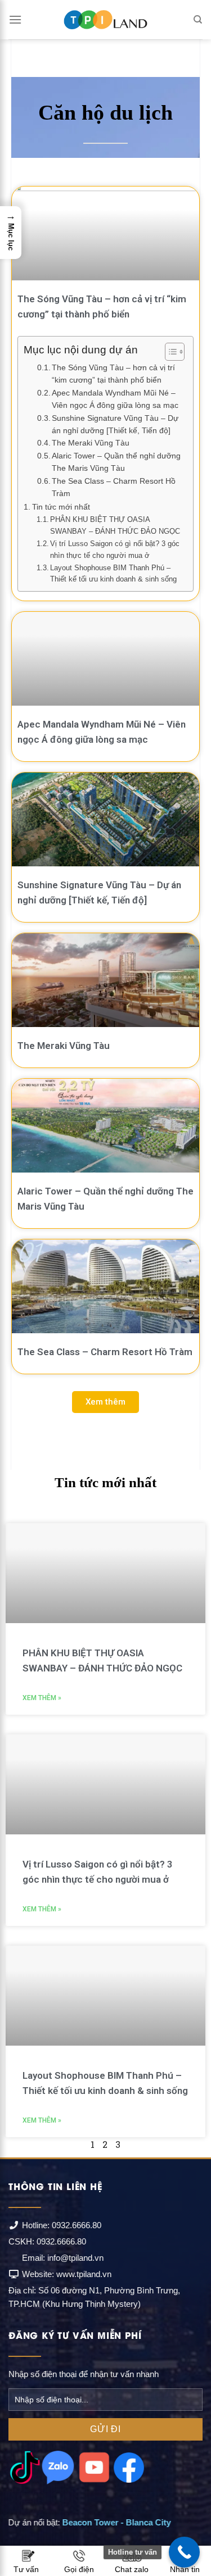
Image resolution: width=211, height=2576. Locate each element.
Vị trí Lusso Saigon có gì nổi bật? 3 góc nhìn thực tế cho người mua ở (115, 549)
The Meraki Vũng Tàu (91, 443)
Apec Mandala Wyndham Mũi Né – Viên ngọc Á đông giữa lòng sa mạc (115, 399)
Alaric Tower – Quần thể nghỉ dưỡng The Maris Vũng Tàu (116, 462)
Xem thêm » (42, 1698)
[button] (105, 1402)
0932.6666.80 (77, 2225)
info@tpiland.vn (75, 2258)
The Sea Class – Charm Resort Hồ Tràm (114, 487)
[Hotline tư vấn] (184, 2552)
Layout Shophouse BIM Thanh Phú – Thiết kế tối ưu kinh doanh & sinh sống (113, 574)
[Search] (198, 20)
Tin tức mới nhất (61, 507)
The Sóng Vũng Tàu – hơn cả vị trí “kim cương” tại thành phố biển (113, 374)
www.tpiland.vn (84, 2274)
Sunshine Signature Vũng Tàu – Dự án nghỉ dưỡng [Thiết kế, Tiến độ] (115, 424)
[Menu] (15, 19)
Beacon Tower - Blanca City (117, 2522)
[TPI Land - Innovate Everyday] (106, 20)
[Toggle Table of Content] (169, 352)
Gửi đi (105, 2429)
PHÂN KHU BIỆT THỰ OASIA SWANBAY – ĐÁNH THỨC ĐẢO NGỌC (115, 525)
